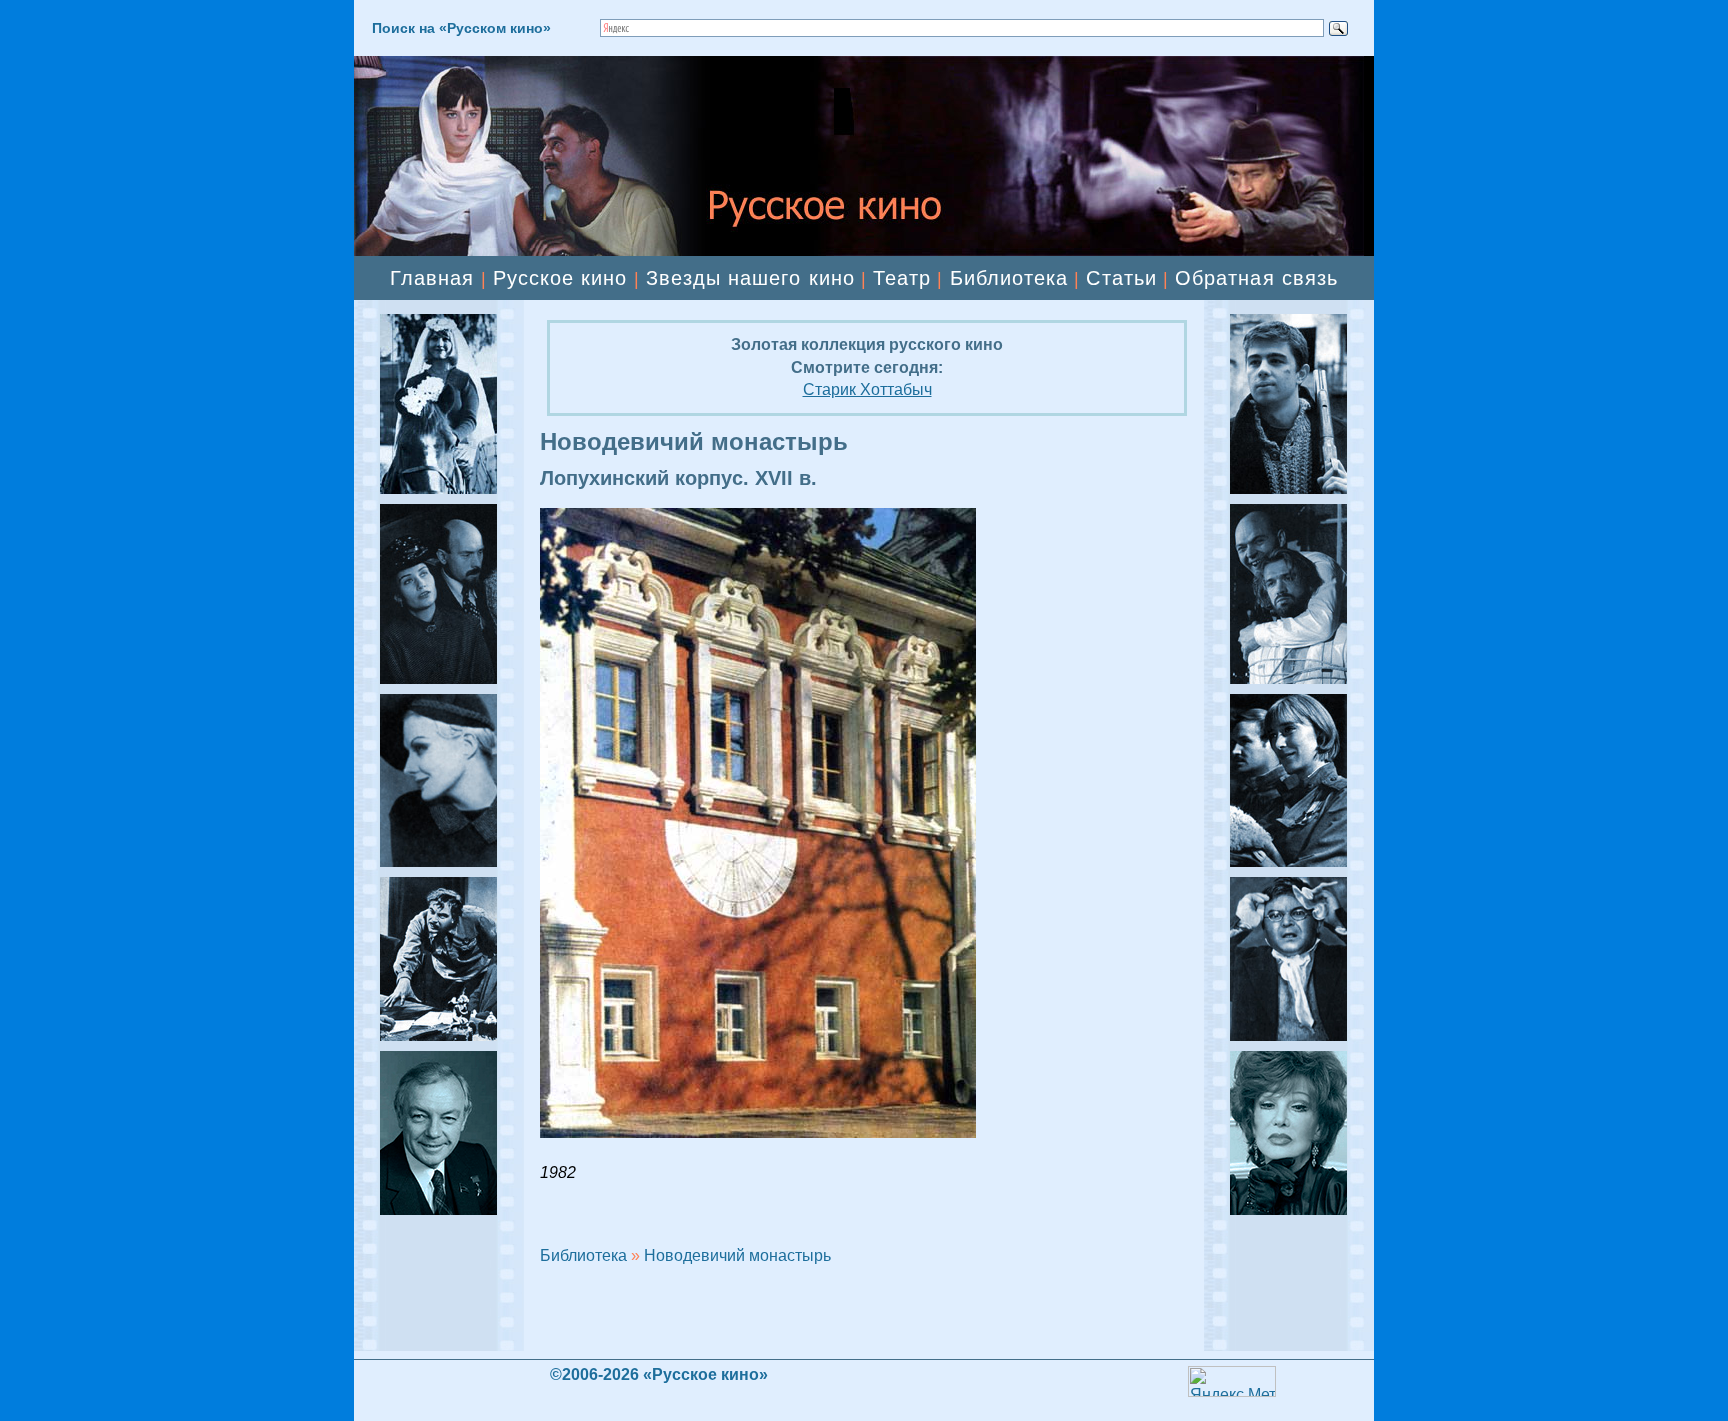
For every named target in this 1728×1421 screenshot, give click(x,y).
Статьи (1121, 278)
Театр (902, 278)
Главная (432, 278)
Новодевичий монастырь (737, 1255)
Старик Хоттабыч (867, 389)
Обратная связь (1256, 278)
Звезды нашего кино (750, 278)
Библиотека (1009, 278)
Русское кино (560, 278)
